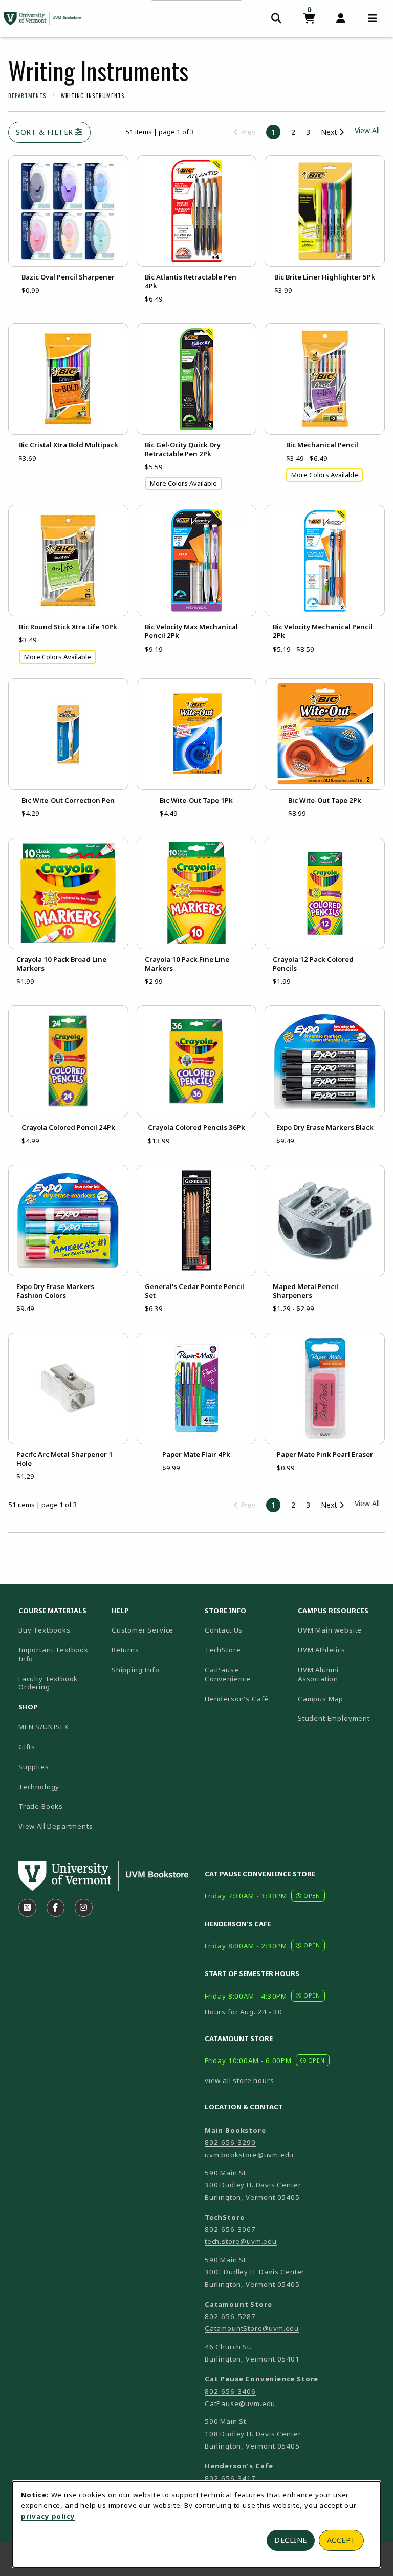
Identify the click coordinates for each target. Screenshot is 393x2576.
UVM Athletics (340, 1650)
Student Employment (340, 1718)
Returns (125, 1650)
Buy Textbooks (45, 1630)
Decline (291, 2540)
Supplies (34, 1767)
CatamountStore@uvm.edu (252, 2328)
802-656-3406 (230, 2391)
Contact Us (224, 1630)
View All (367, 1503)
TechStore (223, 1650)
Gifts (27, 1747)
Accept (342, 2540)
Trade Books (41, 1806)
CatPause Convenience (228, 1674)
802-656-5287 (230, 2316)
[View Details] (68, 211)
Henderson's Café (237, 1699)
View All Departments (56, 1826)
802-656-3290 (230, 2142)
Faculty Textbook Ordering (48, 1683)
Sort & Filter (46, 132)
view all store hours (239, 2080)
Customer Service (143, 1630)
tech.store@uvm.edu (241, 2241)
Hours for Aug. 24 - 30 (244, 2012)
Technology (39, 1787)
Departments (27, 96)
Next (330, 132)
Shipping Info (136, 1670)
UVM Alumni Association (340, 1674)
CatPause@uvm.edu (240, 2403)
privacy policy (48, 2516)
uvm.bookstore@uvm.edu (249, 2155)
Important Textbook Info (53, 1654)
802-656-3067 (230, 2229)
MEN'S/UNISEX (44, 1727)
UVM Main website (340, 1630)
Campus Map (340, 1698)
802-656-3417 (230, 2478)
